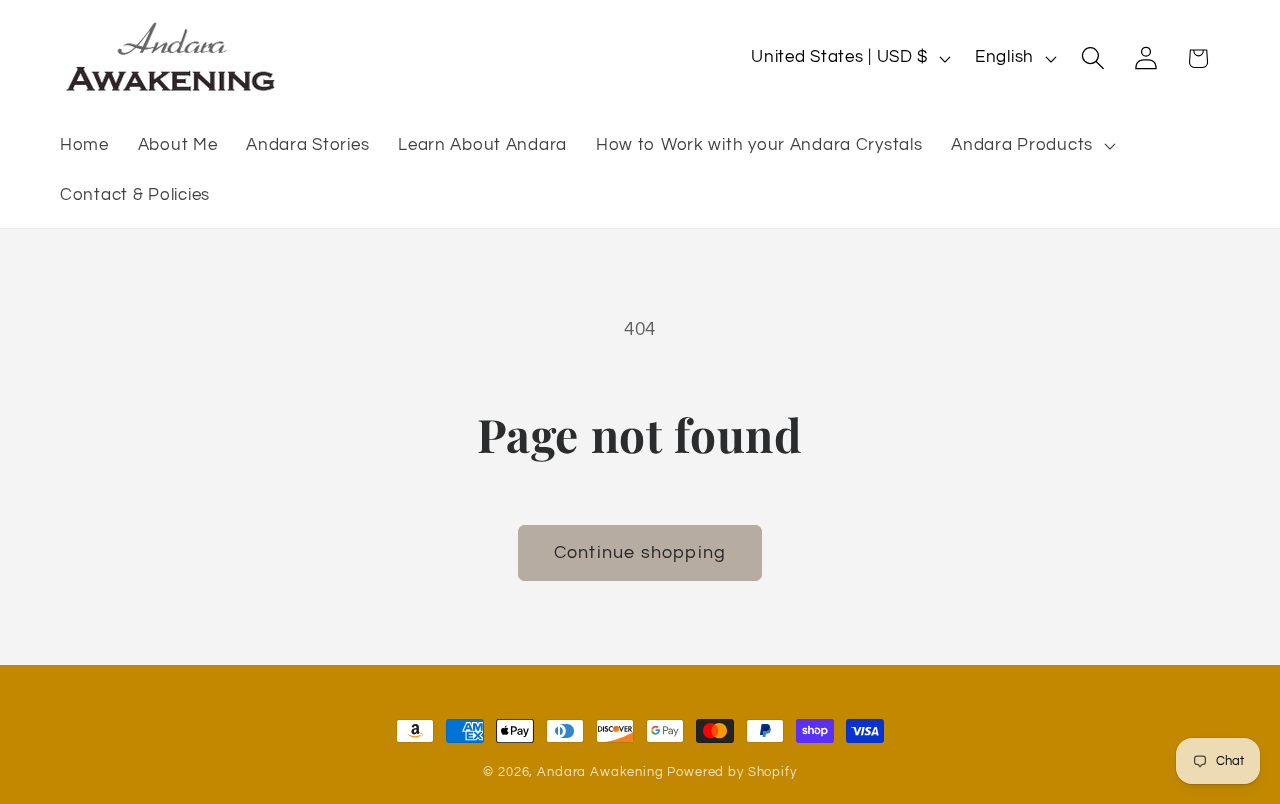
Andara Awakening (600, 772)
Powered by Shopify (731, 772)
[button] (1031, 146)
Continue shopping (640, 552)
